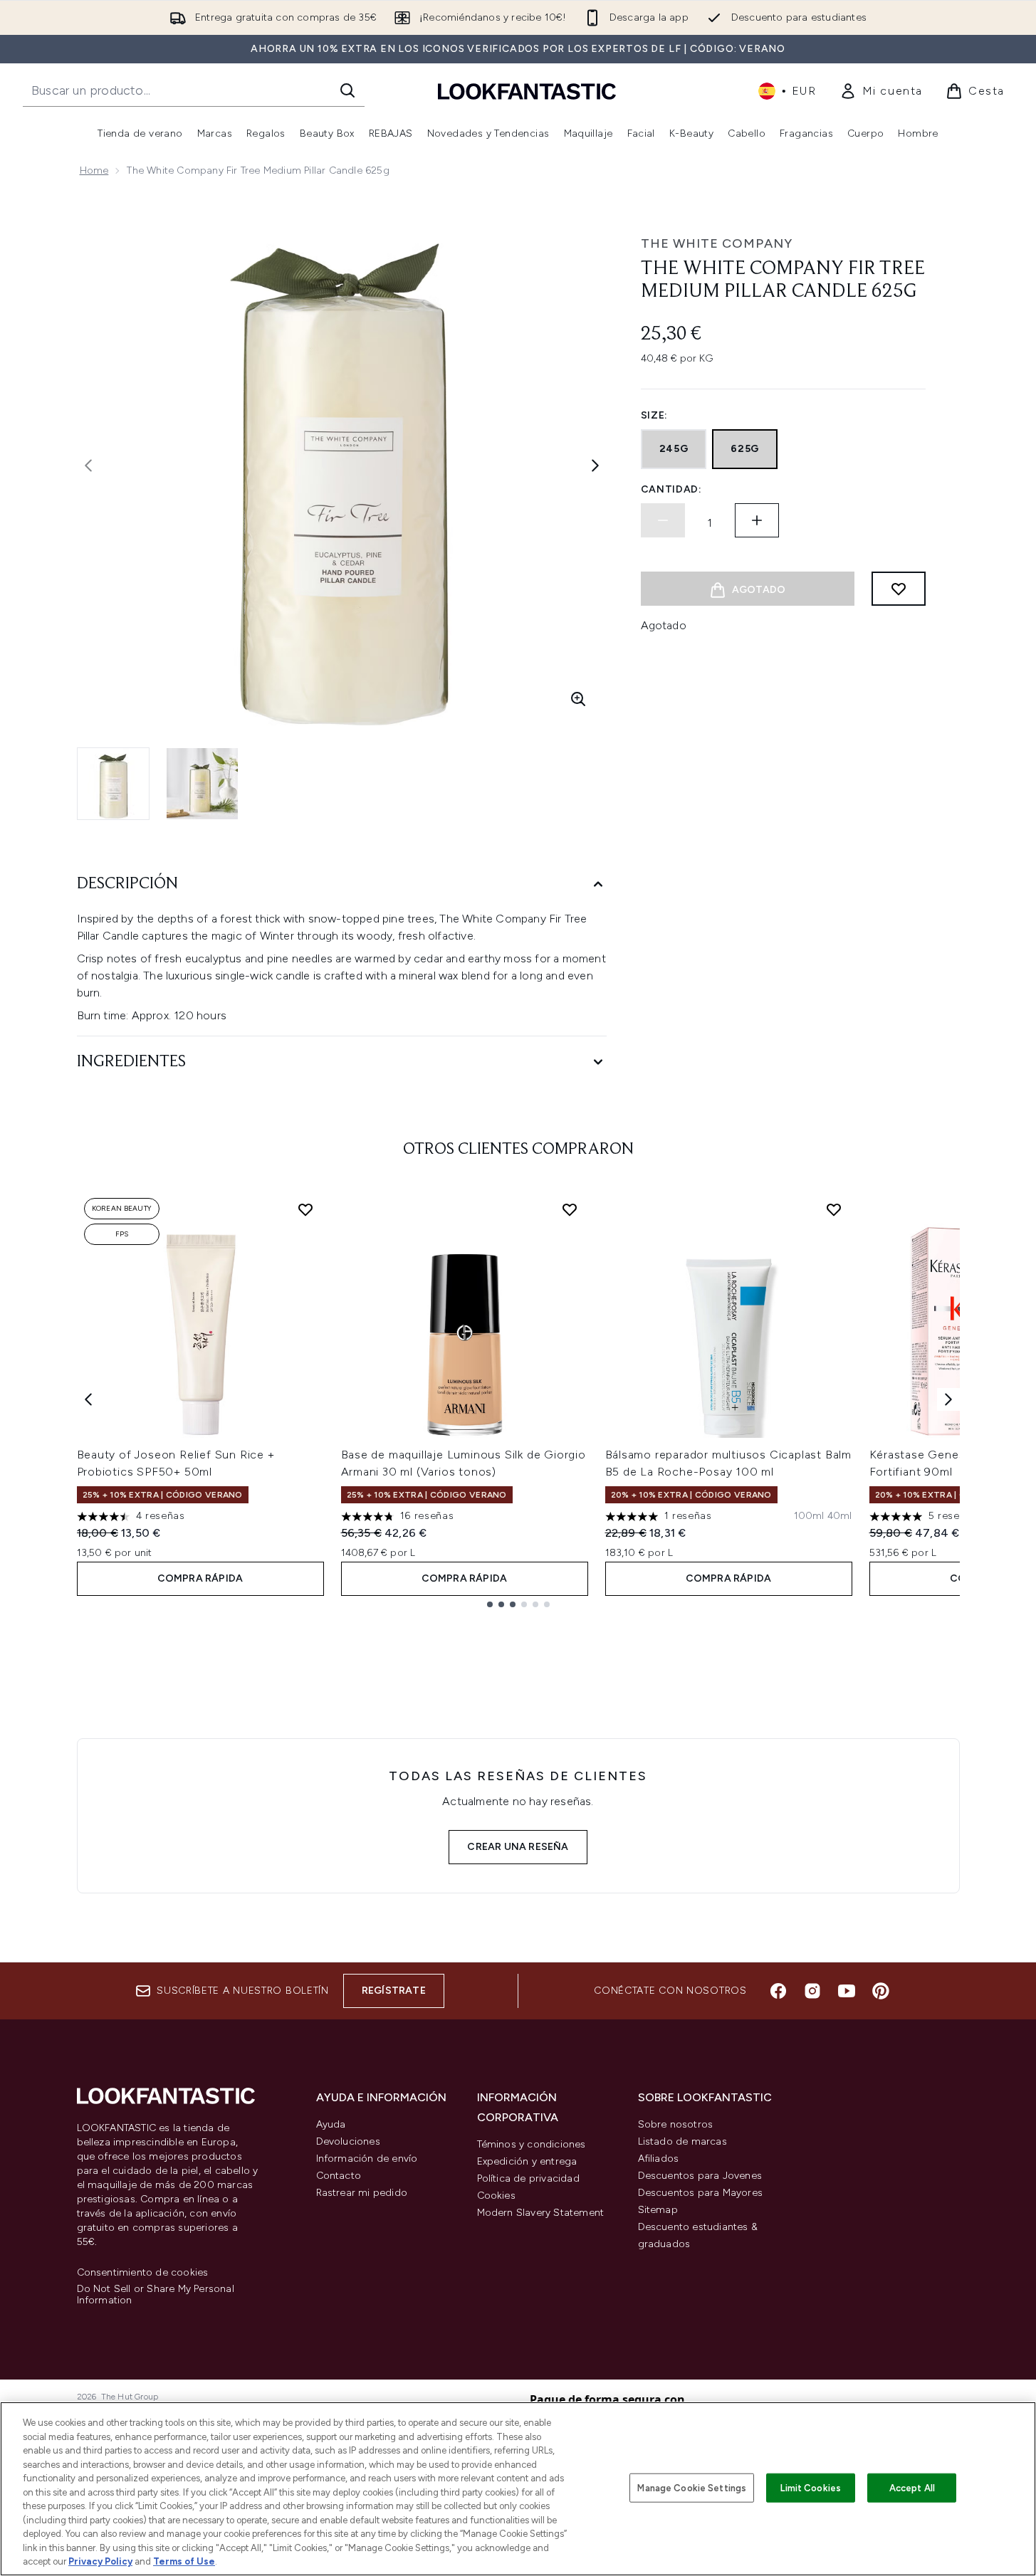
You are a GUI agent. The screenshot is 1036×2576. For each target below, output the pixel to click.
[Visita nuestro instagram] (812, 1991)
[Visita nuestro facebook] (778, 1991)
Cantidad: (671, 489)
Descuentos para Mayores (701, 2193)
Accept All (912, 2487)
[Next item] (948, 1399)
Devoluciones (348, 2141)
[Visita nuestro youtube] (847, 1991)
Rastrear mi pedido (362, 2193)
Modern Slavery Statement (541, 2213)
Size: (655, 415)
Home (94, 170)
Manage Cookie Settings (692, 2487)
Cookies (496, 2196)
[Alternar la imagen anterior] (88, 466)
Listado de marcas (682, 2141)
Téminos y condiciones (532, 2144)
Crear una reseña (518, 1847)
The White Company (717, 243)
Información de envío (367, 2159)
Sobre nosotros (676, 2124)
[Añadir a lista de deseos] (899, 589)
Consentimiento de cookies (143, 2273)
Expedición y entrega (527, 2161)
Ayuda (331, 2124)
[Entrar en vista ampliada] (578, 699)
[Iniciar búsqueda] (347, 90)
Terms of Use (184, 2561)
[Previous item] (88, 1399)
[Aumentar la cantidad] (757, 520)
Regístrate (394, 1991)
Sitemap (658, 2210)
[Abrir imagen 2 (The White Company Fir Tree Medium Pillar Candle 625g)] (202, 784)
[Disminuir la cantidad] (663, 520)
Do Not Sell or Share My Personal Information (156, 2295)
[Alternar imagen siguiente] (595, 466)
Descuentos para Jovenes (700, 2176)
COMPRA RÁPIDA (200, 1578)
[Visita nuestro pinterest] (881, 1991)
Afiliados (659, 2159)
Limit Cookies (811, 2487)
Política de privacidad (528, 2178)
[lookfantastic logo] (527, 91)
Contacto (339, 2176)
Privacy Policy (100, 2561)
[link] (881, 91)
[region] (518, 2489)
